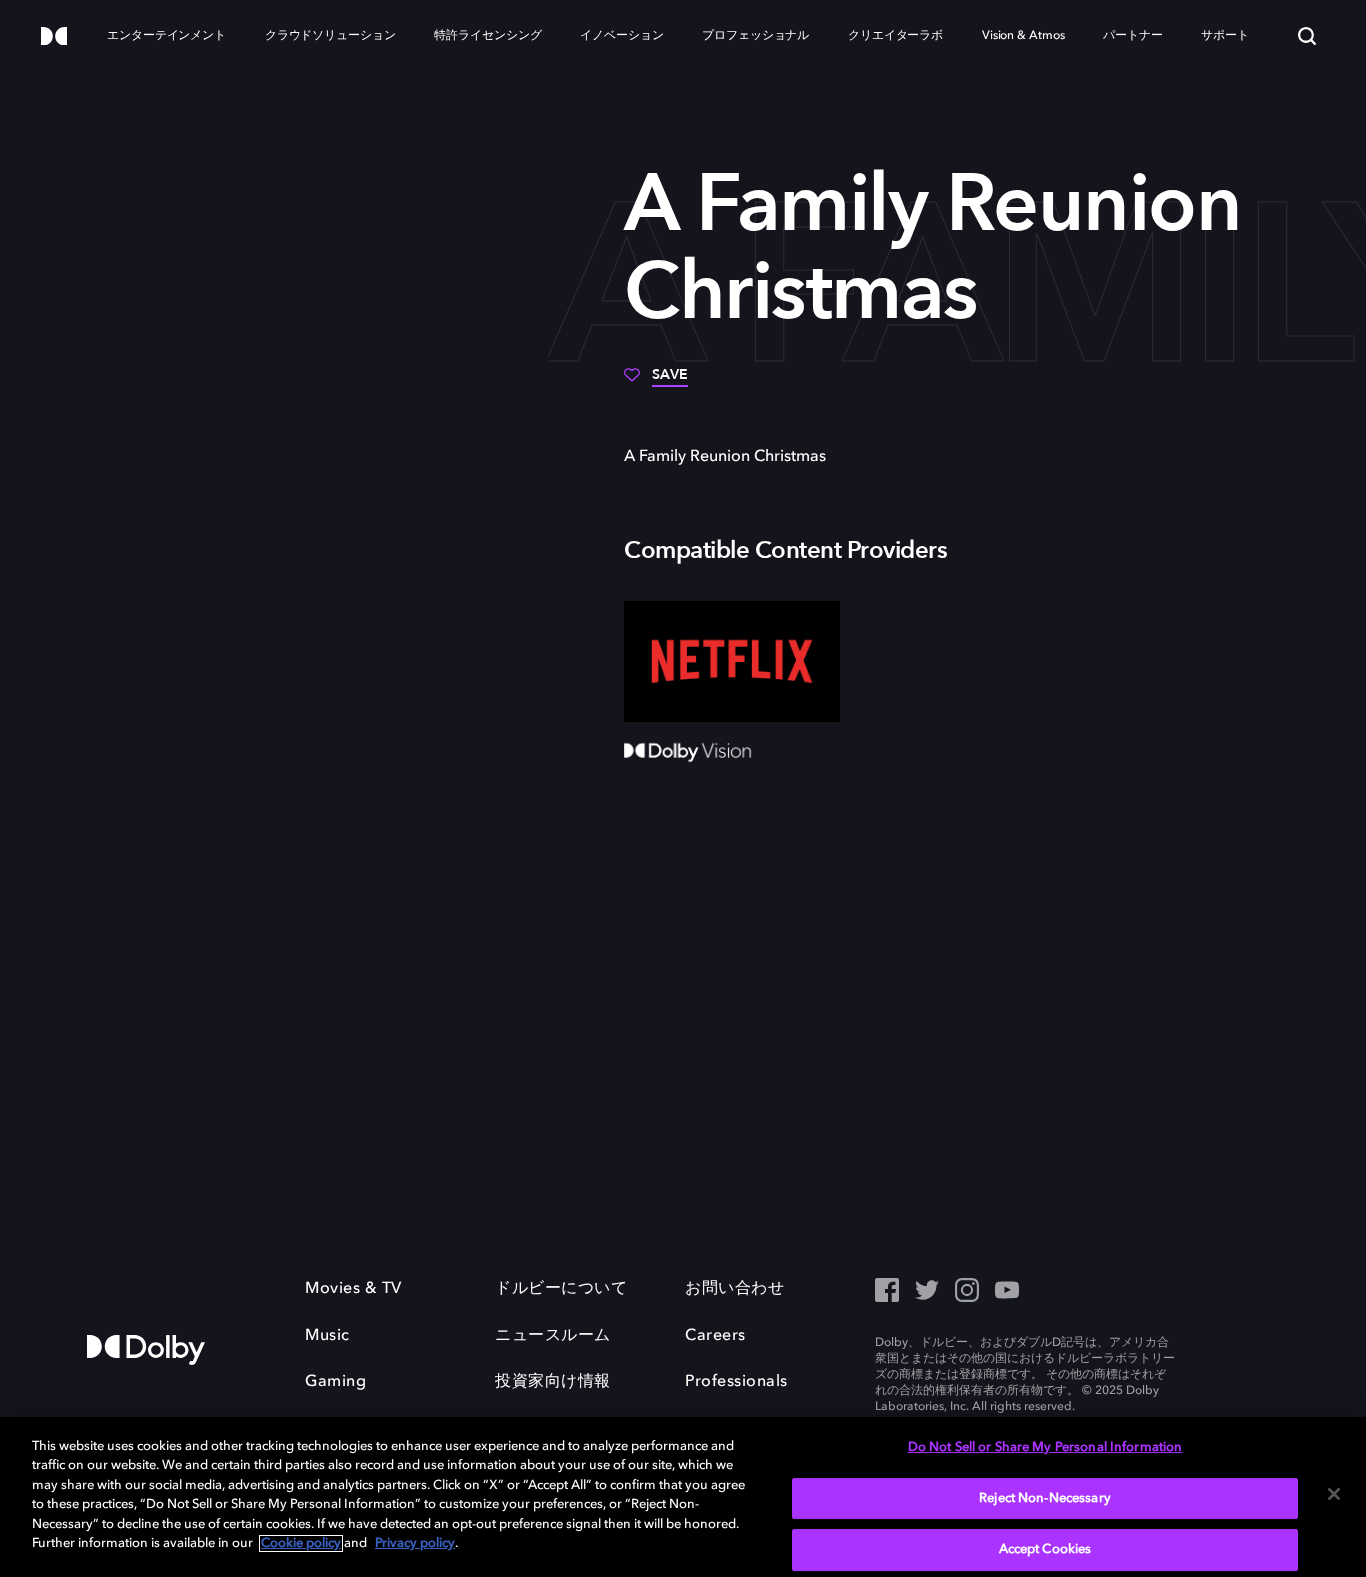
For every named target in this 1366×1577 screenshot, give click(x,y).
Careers (715, 1336)
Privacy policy (415, 1543)
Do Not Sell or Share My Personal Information (1045, 1447)
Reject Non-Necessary (1045, 1498)
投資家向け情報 (553, 1382)
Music (327, 1336)
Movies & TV (353, 1289)
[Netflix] (732, 662)
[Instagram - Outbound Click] (967, 1292)
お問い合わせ (734, 1289)
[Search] (1307, 36)
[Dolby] (54, 37)
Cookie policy (301, 1543)
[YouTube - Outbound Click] (1007, 1292)
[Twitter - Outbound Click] (927, 1292)
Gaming (335, 1382)
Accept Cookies (1045, 1549)
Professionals (736, 1382)
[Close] (1334, 1494)
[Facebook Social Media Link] (887, 1292)
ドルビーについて (561, 1289)
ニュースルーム (553, 1336)
